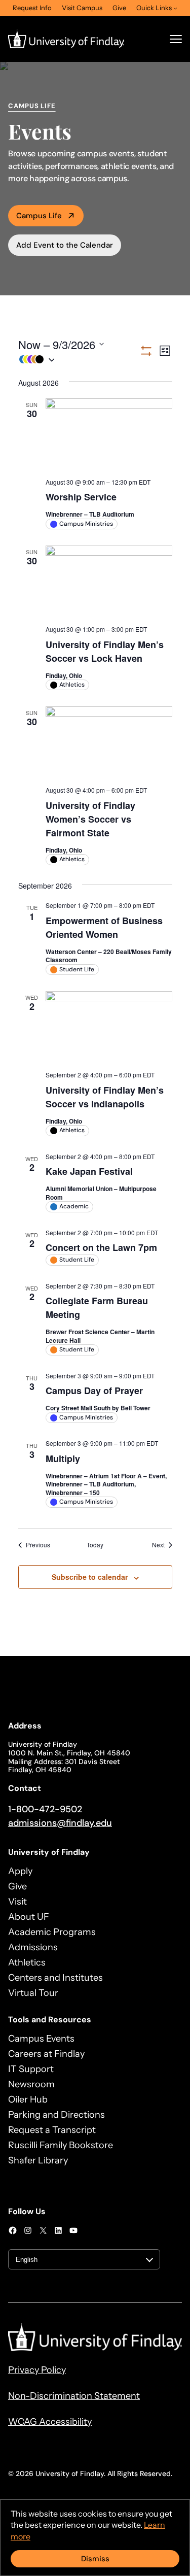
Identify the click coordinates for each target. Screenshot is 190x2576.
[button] (79, 360)
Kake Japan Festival (89, 1171)
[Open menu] (176, 39)
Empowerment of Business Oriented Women (104, 927)
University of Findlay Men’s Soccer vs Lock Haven (105, 651)
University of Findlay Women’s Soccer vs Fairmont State (90, 819)
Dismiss (95, 2559)
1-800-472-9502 (45, 1809)
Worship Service (81, 497)
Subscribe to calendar (90, 1577)
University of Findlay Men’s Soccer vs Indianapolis (105, 1097)
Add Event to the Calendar (65, 245)
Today (95, 1545)
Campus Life (39, 216)
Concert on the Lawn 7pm (101, 1247)
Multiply (63, 1459)
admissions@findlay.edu (60, 1823)
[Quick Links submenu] (175, 8)
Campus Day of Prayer (94, 1391)
